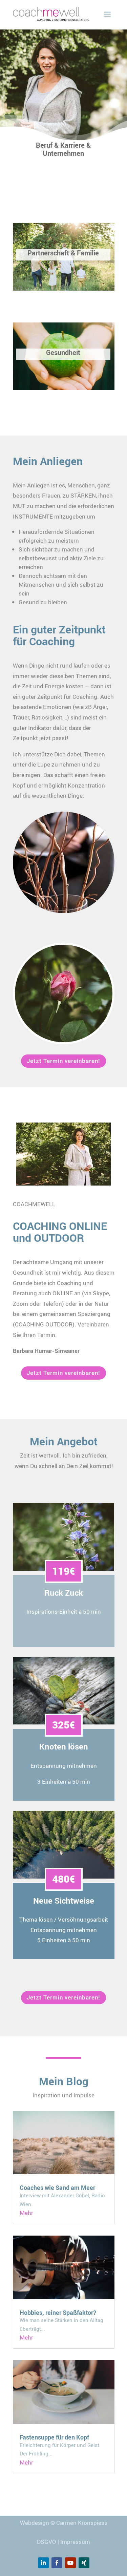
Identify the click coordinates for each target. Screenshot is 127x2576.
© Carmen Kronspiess (79, 2523)
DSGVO (47, 2542)
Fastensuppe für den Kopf (54, 2437)
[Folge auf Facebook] (57, 2563)
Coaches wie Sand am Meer (57, 2187)
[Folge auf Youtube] (70, 2563)
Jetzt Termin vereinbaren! (63, 1061)
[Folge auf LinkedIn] (43, 2563)
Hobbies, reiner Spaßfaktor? (58, 2312)
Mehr (26, 2213)
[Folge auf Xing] (84, 2563)
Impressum (75, 2542)
